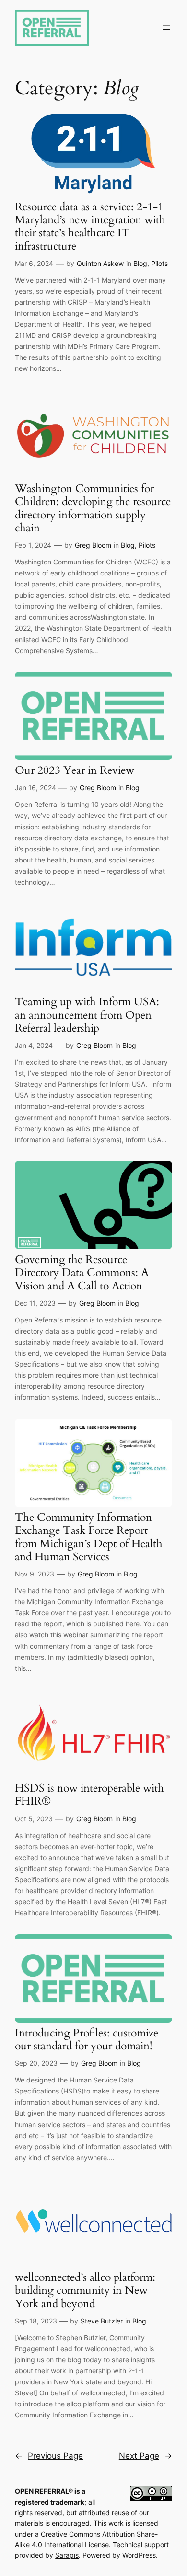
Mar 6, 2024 (34, 263)
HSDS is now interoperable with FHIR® (89, 1795)
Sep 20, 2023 (36, 2063)
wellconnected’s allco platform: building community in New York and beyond (85, 2290)
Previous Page (49, 2456)
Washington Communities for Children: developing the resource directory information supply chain (93, 508)
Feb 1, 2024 (33, 545)
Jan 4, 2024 (34, 1045)
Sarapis (67, 2555)
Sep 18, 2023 (36, 2321)
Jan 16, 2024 (35, 788)
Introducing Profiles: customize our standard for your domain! (87, 2040)
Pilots (159, 263)
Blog (140, 263)
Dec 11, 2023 (35, 1303)
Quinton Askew (100, 263)
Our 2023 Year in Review (75, 770)
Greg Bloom (93, 545)
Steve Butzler (102, 2321)
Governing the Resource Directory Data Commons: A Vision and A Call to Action (82, 1273)
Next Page (146, 2456)
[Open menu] (166, 28)
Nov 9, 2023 (35, 1574)
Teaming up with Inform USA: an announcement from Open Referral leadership (87, 1015)
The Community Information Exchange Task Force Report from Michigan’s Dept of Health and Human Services (89, 1537)
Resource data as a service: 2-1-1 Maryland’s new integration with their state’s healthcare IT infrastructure (90, 226)
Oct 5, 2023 (34, 1819)
